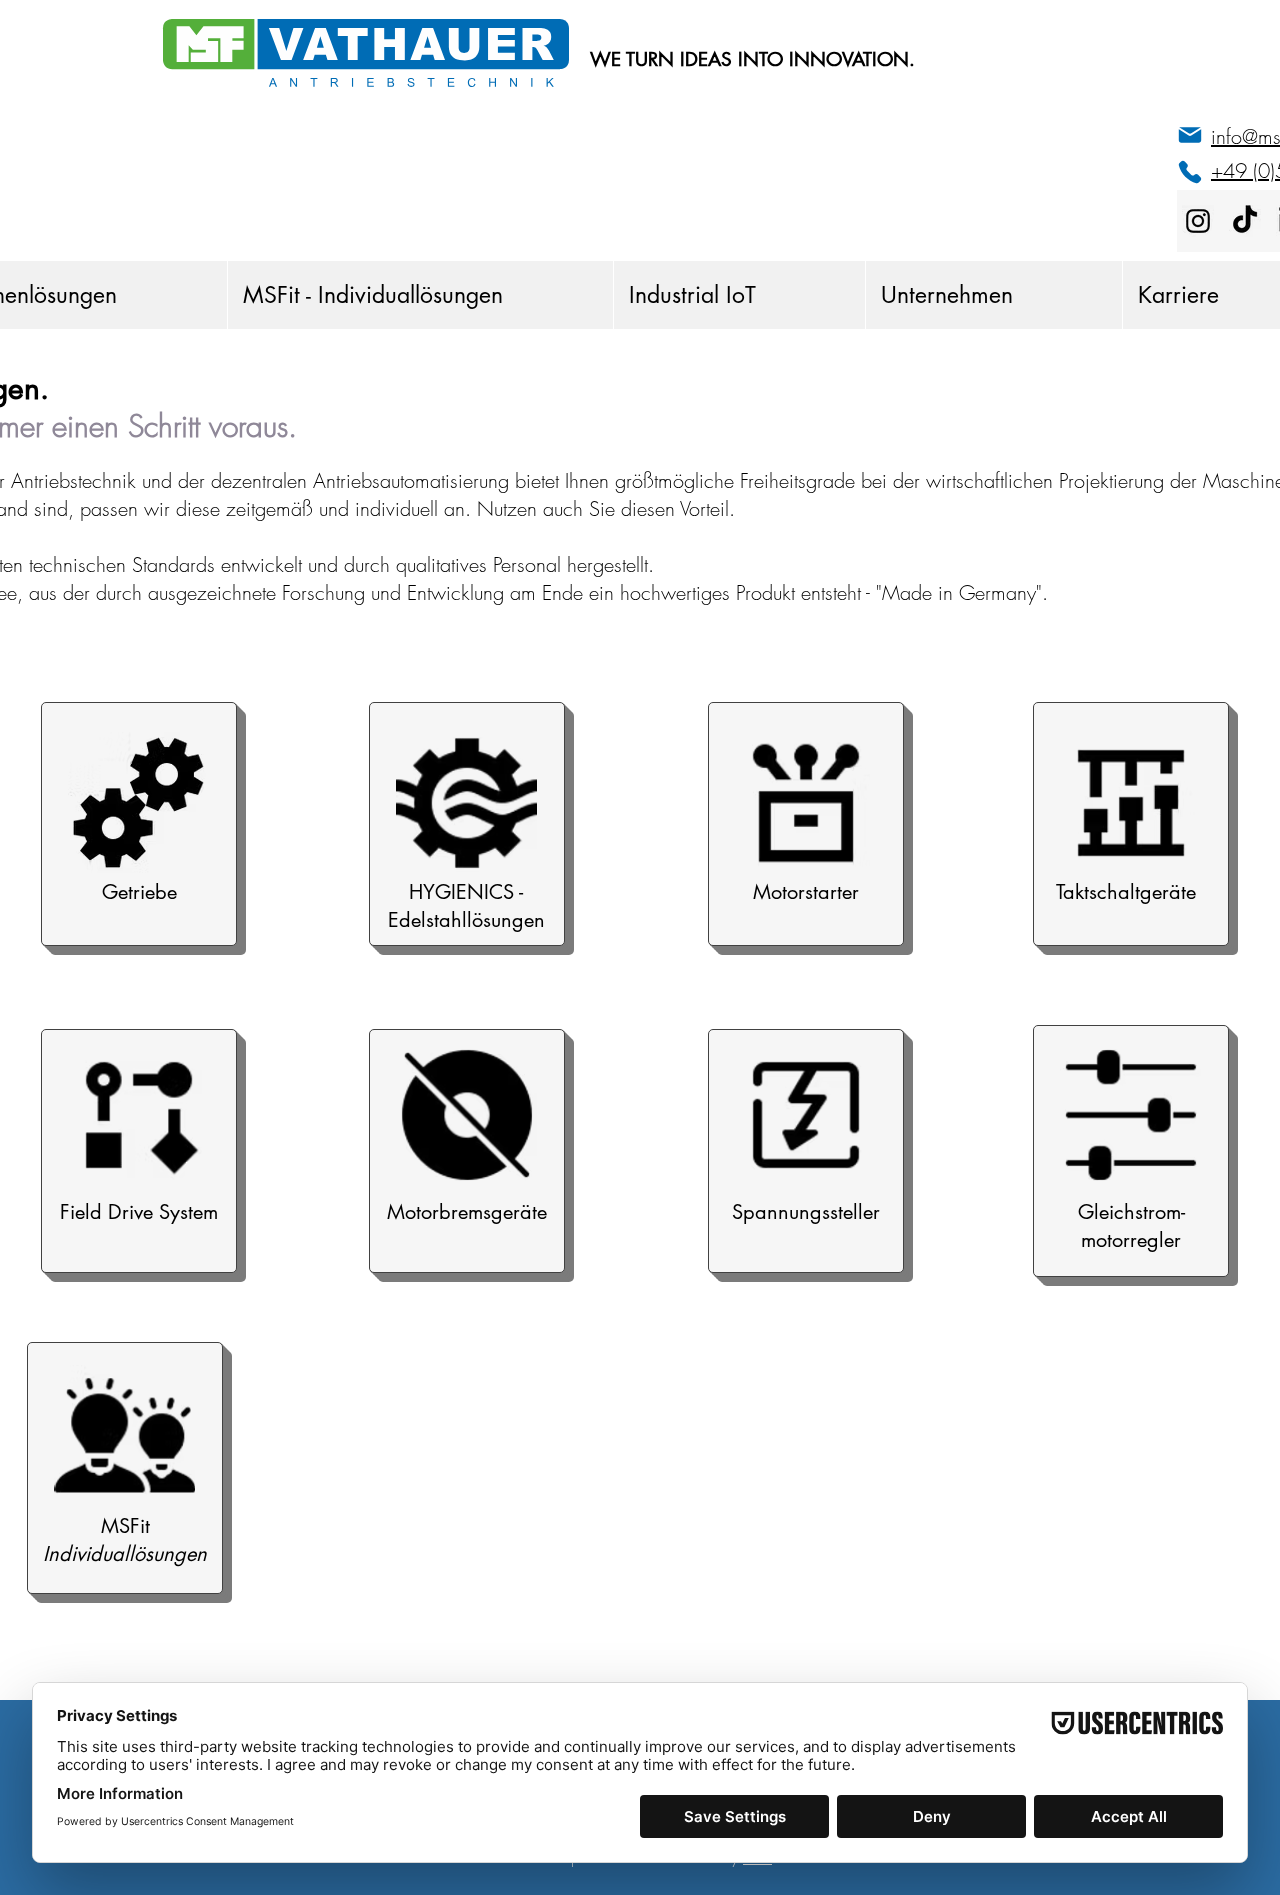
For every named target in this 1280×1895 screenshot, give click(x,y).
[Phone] (1190, 172)
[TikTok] (1245, 221)
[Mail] (1190, 135)
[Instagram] (1198, 221)
